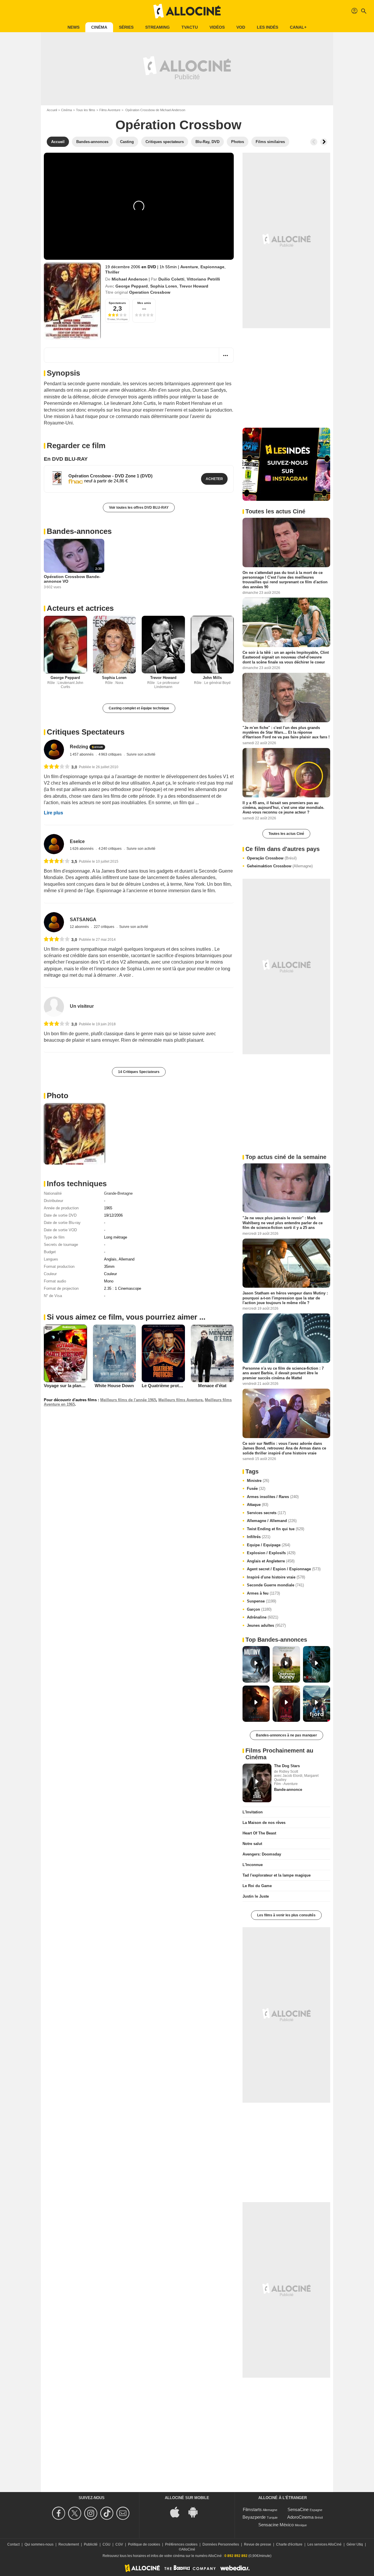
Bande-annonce (288, 1790)
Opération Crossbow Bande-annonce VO (72, 579)
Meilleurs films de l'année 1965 (128, 1400)
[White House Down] (115, 1353)
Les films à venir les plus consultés (286, 1915)
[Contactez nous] (124, 2513)
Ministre (258, 1481)
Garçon (259, 1609)
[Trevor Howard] (163, 645)
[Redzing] (54, 750)
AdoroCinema (300, 2517)
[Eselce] (54, 844)
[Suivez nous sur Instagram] (92, 2513)
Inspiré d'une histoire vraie (276, 1577)
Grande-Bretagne (118, 1193)
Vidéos (217, 27)
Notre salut (252, 1844)
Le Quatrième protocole (166, 1386)
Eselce (77, 841)
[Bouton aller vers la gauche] (314, 142)
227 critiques (104, 927)
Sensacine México (276, 2525)
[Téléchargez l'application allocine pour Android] (196, 2511)
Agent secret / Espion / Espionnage (284, 1569)
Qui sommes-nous (39, 2544)
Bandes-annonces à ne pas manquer (286, 1735)
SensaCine (298, 2509)
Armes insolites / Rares (273, 1497)
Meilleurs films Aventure (180, 1400)
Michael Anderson (130, 279)
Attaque (258, 1505)
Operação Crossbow (272, 858)
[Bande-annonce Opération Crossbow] (72, 301)
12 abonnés (80, 927)
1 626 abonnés (82, 849)
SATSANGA (83, 920)
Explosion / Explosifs (271, 1553)
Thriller (112, 272)
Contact (13, 2544)
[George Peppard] (65, 645)
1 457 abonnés (82, 754)
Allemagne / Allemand (272, 1521)
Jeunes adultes (266, 1625)
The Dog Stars (287, 1766)
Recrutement (69, 2544)
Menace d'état (212, 1386)
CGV (119, 2544)
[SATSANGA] (54, 922)
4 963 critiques (110, 754)
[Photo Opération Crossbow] (75, 1134)
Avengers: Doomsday (262, 1854)
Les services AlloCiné (324, 2544)
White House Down (114, 1386)
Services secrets (266, 1513)
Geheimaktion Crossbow (280, 866)
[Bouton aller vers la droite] (324, 142)
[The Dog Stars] (257, 1783)
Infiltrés (259, 1537)
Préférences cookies (181, 2544)
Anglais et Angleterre (271, 1561)
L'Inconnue (253, 1865)
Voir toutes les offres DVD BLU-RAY (139, 508)
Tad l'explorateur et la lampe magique (277, 1875)
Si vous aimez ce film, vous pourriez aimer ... (126, 1317)
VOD (241, 27)
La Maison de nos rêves (264, 1823)
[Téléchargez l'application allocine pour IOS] (178, 2511)
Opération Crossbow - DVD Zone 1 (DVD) (110, 476)
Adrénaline (263, 1617)
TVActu (190, 27)
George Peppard (132, 286)
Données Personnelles (221, 2544)
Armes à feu (263, 1593)
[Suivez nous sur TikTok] (108, 2513)
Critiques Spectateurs (86, 732)
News (73, 27)
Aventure (189, 267)
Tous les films (86, 110)
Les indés (267, 27)
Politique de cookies (144, 2544)
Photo (58, 1096)
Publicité (91, 2544)
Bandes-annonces (79, 531)
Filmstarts (252, 2509)
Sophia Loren (164, 286)
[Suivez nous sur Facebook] (59, 2513)
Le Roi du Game (257, 1886)
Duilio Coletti (171, 279)
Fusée (256, 1489)
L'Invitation (253, 1812)
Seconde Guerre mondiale (275, 1585)
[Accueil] (187, 11)
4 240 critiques (110, 849)
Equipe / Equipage (269, 1545)
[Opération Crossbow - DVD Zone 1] (57, 478)
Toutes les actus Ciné (286, 834)
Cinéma (99, 27)
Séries (126, 27)
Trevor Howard (194, 286)
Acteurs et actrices (80, 608)
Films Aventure (110, 110)
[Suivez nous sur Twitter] (76, 2513)
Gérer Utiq (355, 2544)
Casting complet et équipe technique (139, 708)
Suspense (262, 1601)
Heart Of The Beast (259, 1833)
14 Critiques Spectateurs (139, 1072)
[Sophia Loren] (115, 645)
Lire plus (53, 813)
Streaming (157, 27)
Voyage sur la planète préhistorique (80, 1386)
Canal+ (298, 27)
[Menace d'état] (212, 1353)
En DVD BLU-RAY (66, 459)
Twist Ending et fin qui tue (276, 1529)
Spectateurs (117, 303)
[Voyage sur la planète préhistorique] (65, 1353)
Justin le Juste (256, 1896)
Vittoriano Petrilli (203, 279)
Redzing (79, 747)
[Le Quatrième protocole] (163, 1353)
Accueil (52, 110)
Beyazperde (254, 2517)
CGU (107, 2544)
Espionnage (212, 267)
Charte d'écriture (289, 2544)
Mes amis (144, 303)
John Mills (212, 678)
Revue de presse (258, 2544)
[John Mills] (212, 645)
